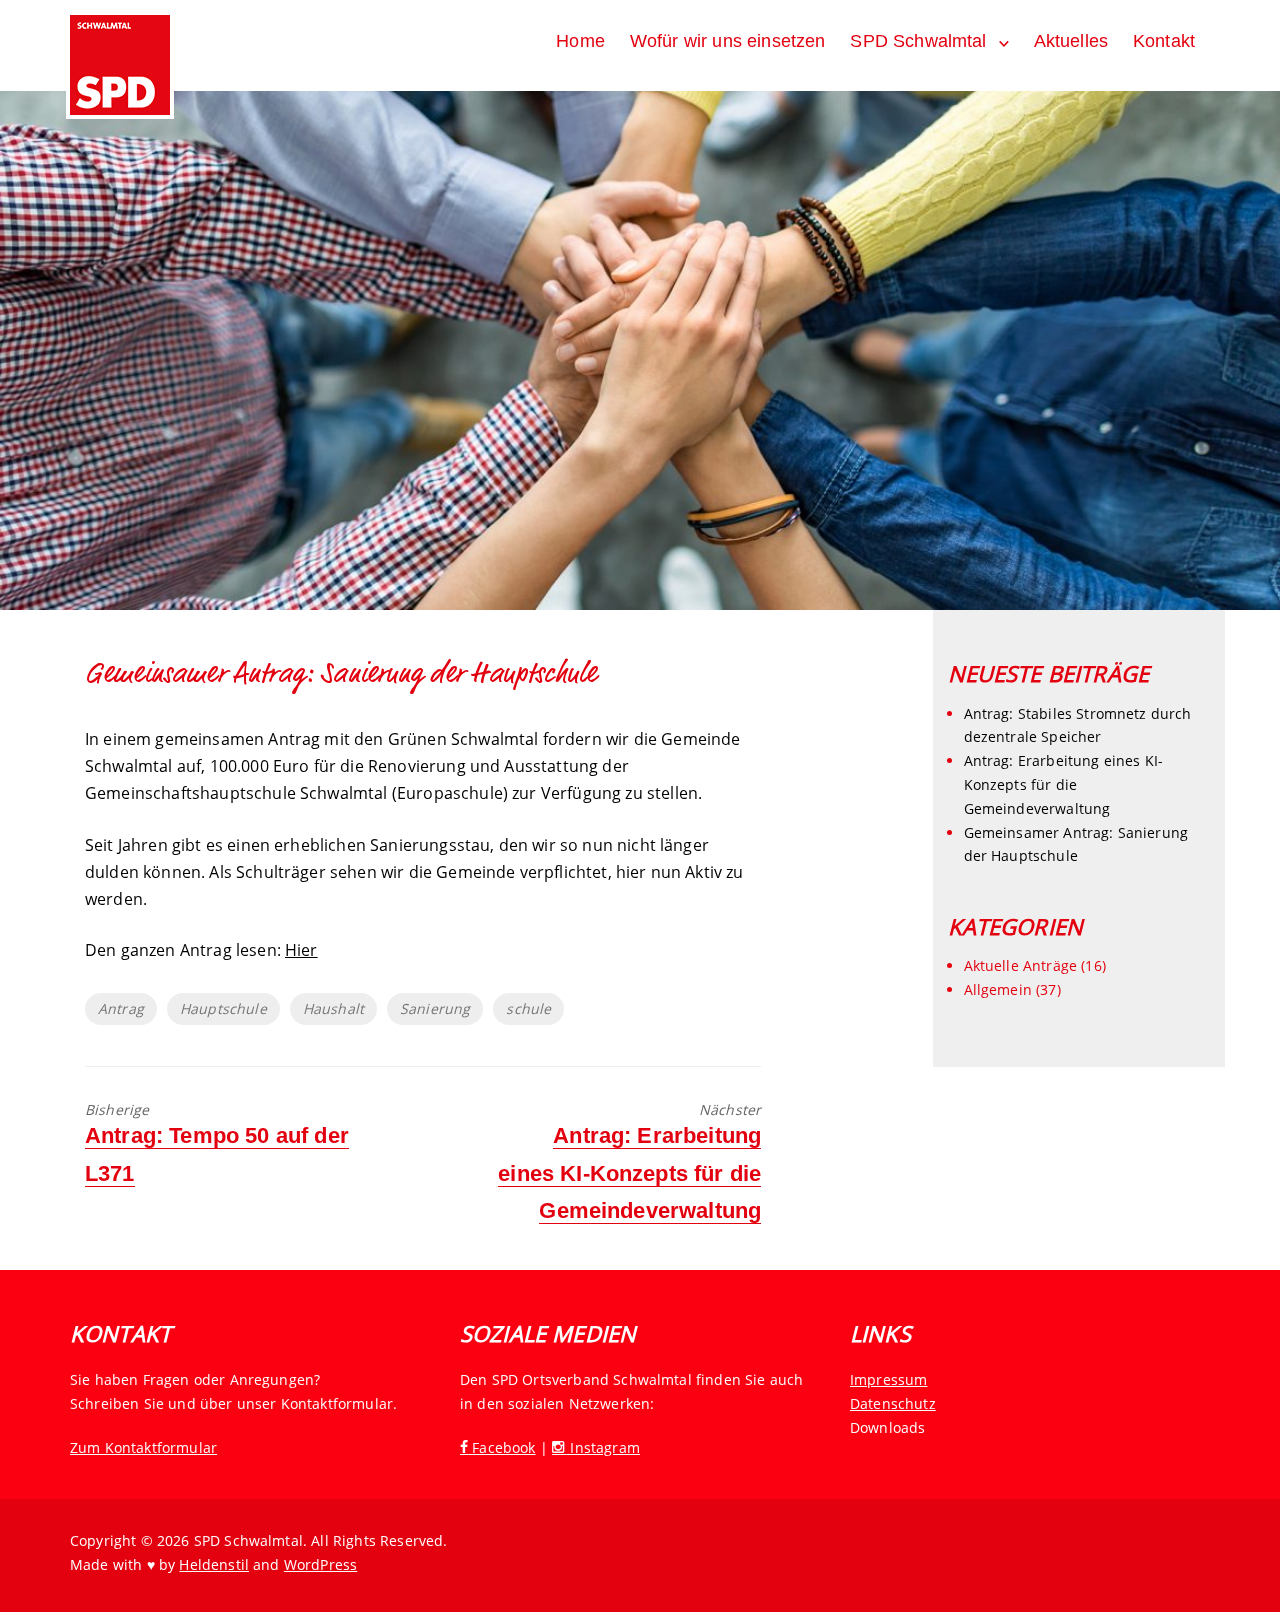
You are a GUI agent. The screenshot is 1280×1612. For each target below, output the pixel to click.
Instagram (603, 1447)
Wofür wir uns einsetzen (728, 41)
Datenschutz (893, 1403)
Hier (301, 950)
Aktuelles (1071, 41)
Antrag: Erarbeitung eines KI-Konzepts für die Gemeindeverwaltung (1064, 784)
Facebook (501, 1447)
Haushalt (333, 1008)
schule (528, 1008)
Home (580, 41)
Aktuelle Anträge (1021, 965)
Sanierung (435, 1008)
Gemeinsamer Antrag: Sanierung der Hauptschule (1076, 844)
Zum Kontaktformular (143, 1447)
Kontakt (1164, 41)
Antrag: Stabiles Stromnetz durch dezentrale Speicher (1078, 725)
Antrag (121, 1008)
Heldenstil (214, 1564)
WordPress (320, 1564)
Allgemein (998, 989)
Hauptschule (223, 1008)
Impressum (888, 1379)
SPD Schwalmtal (918, 41)
